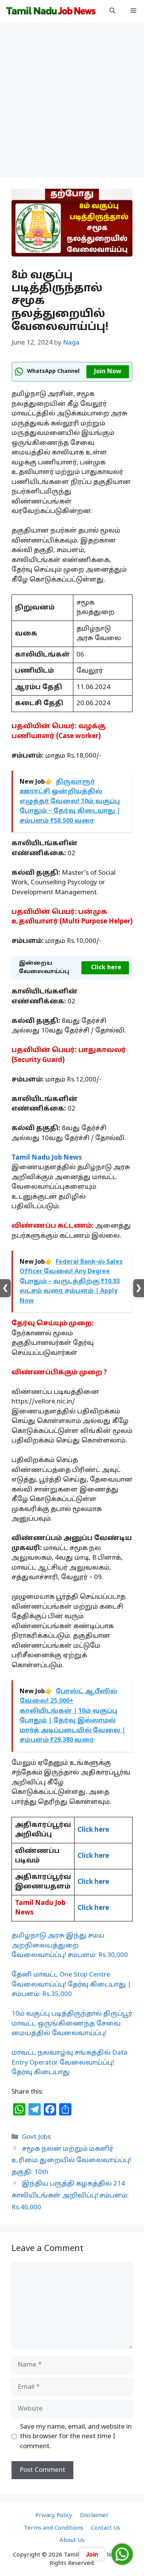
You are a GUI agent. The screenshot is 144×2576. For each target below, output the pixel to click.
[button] (112, 11)
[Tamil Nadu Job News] (51, 11)
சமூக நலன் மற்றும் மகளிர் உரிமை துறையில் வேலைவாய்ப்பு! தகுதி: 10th (71, 2161)
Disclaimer (94, 2516)
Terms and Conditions (54, 2528)
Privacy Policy (54, 2516)
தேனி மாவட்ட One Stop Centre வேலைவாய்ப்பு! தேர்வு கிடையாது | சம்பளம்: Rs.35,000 (71, 1985)
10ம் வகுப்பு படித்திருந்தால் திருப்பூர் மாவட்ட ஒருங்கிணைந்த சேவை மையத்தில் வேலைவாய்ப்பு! (72, 2024)
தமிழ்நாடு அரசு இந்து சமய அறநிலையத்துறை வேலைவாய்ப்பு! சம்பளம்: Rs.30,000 (70, 1945)
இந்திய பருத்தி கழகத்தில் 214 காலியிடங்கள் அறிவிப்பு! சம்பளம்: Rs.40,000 (70, 2195)
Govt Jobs (36, 2137)
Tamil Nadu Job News (47, 1158)
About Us (72, 2541)
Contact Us (106, 2528)
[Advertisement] (72, 102)
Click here (106, 968)
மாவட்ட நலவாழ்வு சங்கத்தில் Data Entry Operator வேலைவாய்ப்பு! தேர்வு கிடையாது (70, 2063)
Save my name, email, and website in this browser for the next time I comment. (76, 2437)
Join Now (108, 372)
